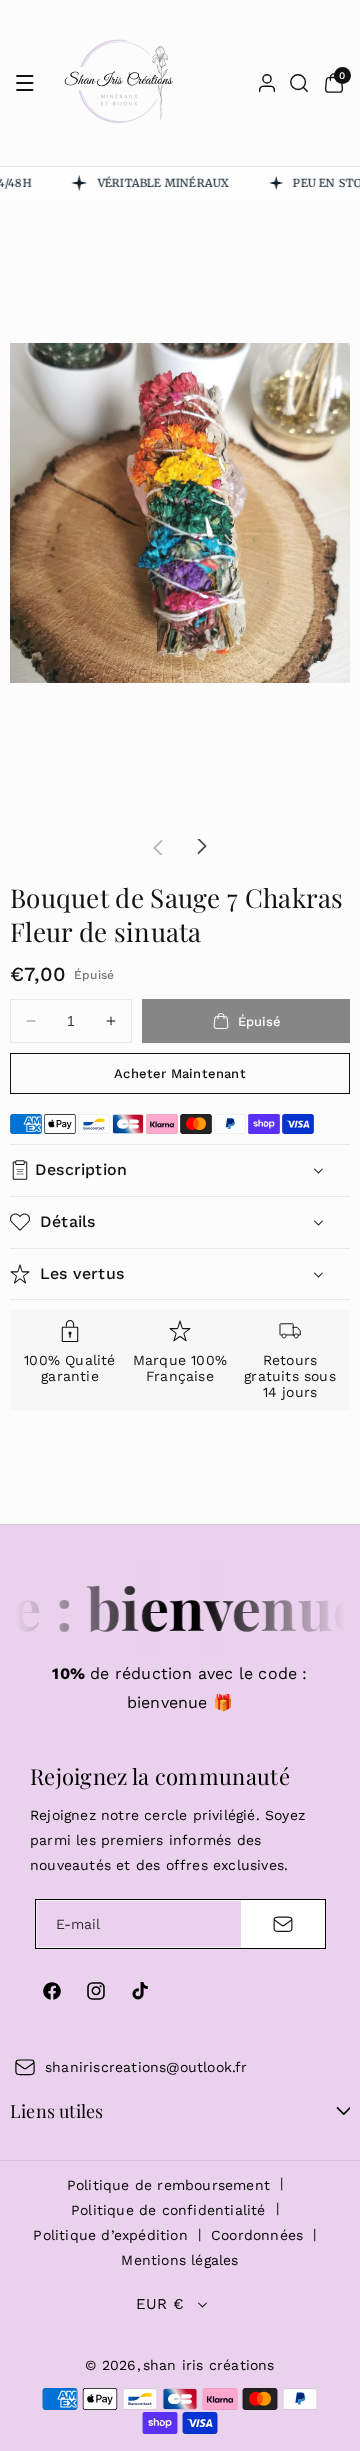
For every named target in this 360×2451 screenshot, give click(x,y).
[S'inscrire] (283, 1924)
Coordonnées (257, 2235)
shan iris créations (209, 2365)
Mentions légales (179, 2260)
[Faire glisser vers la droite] (202, 847)
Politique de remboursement (168, 2185)
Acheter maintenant (180, 1073)
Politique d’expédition (110, 2235)
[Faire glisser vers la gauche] (158, 847)
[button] (25, 83)
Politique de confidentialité (168, 2210)
